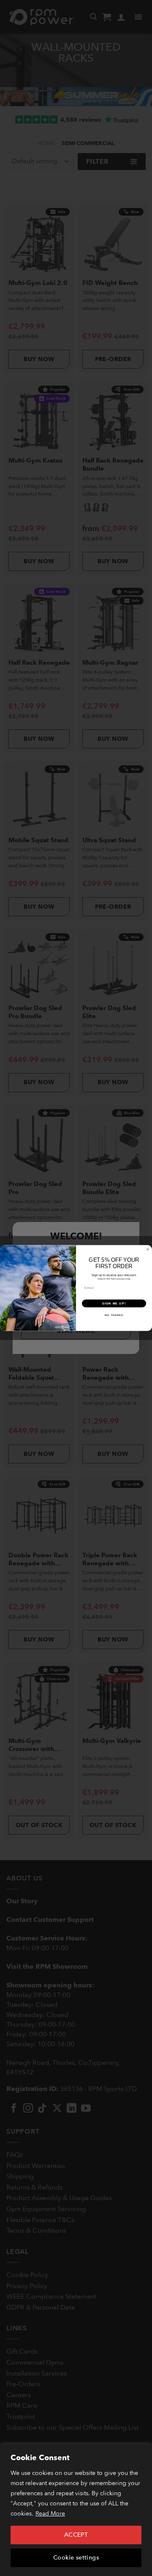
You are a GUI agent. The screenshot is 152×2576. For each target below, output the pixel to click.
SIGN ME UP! (114, 1303)
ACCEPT (76, 2535)
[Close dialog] (148, 1249)
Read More (50, 2514)
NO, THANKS (114, 1315)
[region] (76, 2510)
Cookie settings (76, 2558)
